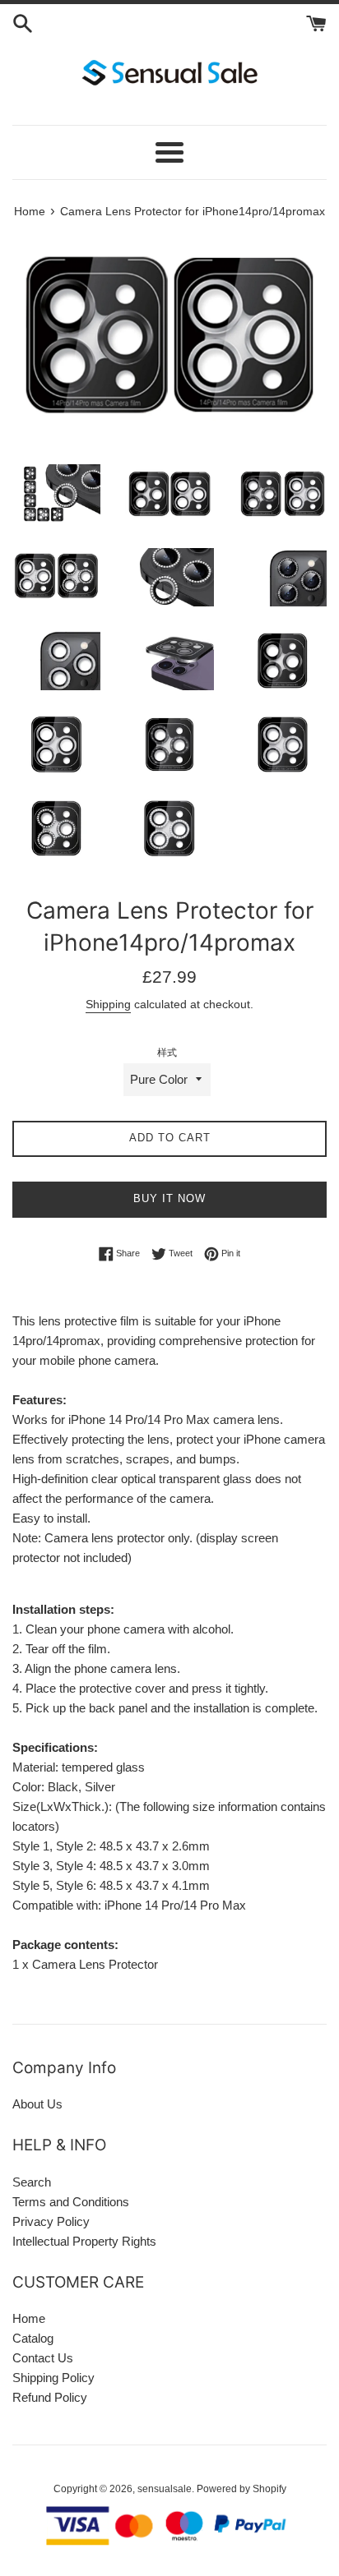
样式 (167, 1053)
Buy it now (169, 1198)
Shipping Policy (53, 2378)
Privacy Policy (51, 2221)
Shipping (108, 1004)
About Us (37, 2104)
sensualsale (165, 2489)
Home (29, 2318)
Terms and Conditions (71, 2202)
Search (32, 2182)
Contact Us (43, 2358)
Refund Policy (50, 2397)
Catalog (33, 2338)
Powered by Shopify (241, 2489)
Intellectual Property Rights (84, 2241)
